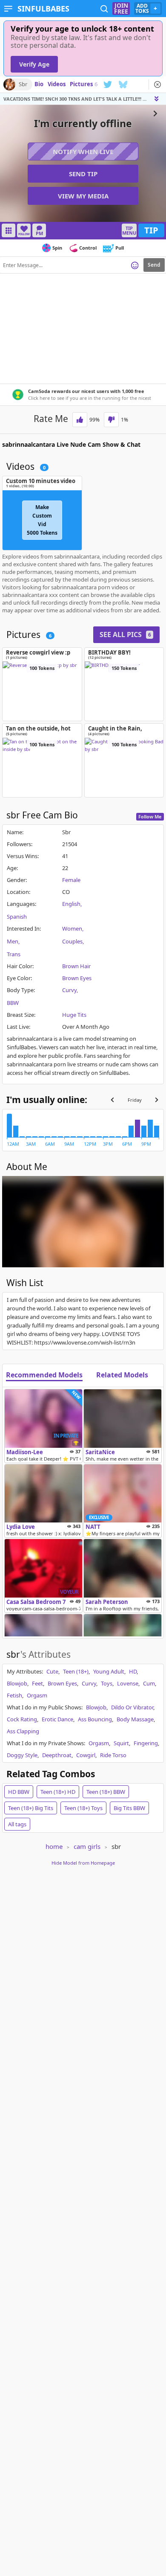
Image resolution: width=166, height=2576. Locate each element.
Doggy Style (22, 1755)
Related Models (122, 1375)
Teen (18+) (76, 1671)
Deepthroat (57, 1755)
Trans (14, 954)
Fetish (14, 1695)
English (71, 904)
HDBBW (19, 1792)
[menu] (8, 9)
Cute (52, 1671)
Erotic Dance (57, 1719)
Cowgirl (86, 1755)
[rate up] (80, 420)
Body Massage (135, 1719)
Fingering (146, 1743)
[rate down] (111, 420)
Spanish (17, 917)
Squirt (121, 1743)
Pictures (84, 84)
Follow (24, 234)
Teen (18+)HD (58, 1792)
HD (133, 1671)
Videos (57, 84)
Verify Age (34, 64)
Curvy (69, 990)
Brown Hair (76, 966)
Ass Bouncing (95, 1719)
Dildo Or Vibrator (132, 1707)
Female (71, 880)
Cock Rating (22, 1719)
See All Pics (125, 635)
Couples (72, 941)
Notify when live (83, 151)
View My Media (83, 196)
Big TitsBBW (129, 1808)
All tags (17, 1824)
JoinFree (121, 9)
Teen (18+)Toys (83, 1808)
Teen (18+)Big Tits (31, 1808)
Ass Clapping (23, 1731)
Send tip (83, 174)
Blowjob (17, 1683)
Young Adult (109, 1671)
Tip (151, 230)
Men (13, 941)
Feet (37, 1683)
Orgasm (37, 1695)
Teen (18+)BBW (106, 1792)
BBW (13, 1003)
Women (72, 929)
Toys (107, 1683)
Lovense (128, 1683)
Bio (39, 84)
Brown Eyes (77, 978)
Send (154, 265)
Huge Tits (74, 1015)
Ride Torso (113, 1755)
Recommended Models (44, 1375)
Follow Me (150, 816)
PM (39, 233)
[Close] (157, 84)
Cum (149, 1683)
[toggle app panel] (157, 99)
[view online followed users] (104, 9)
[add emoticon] (135, 265)
